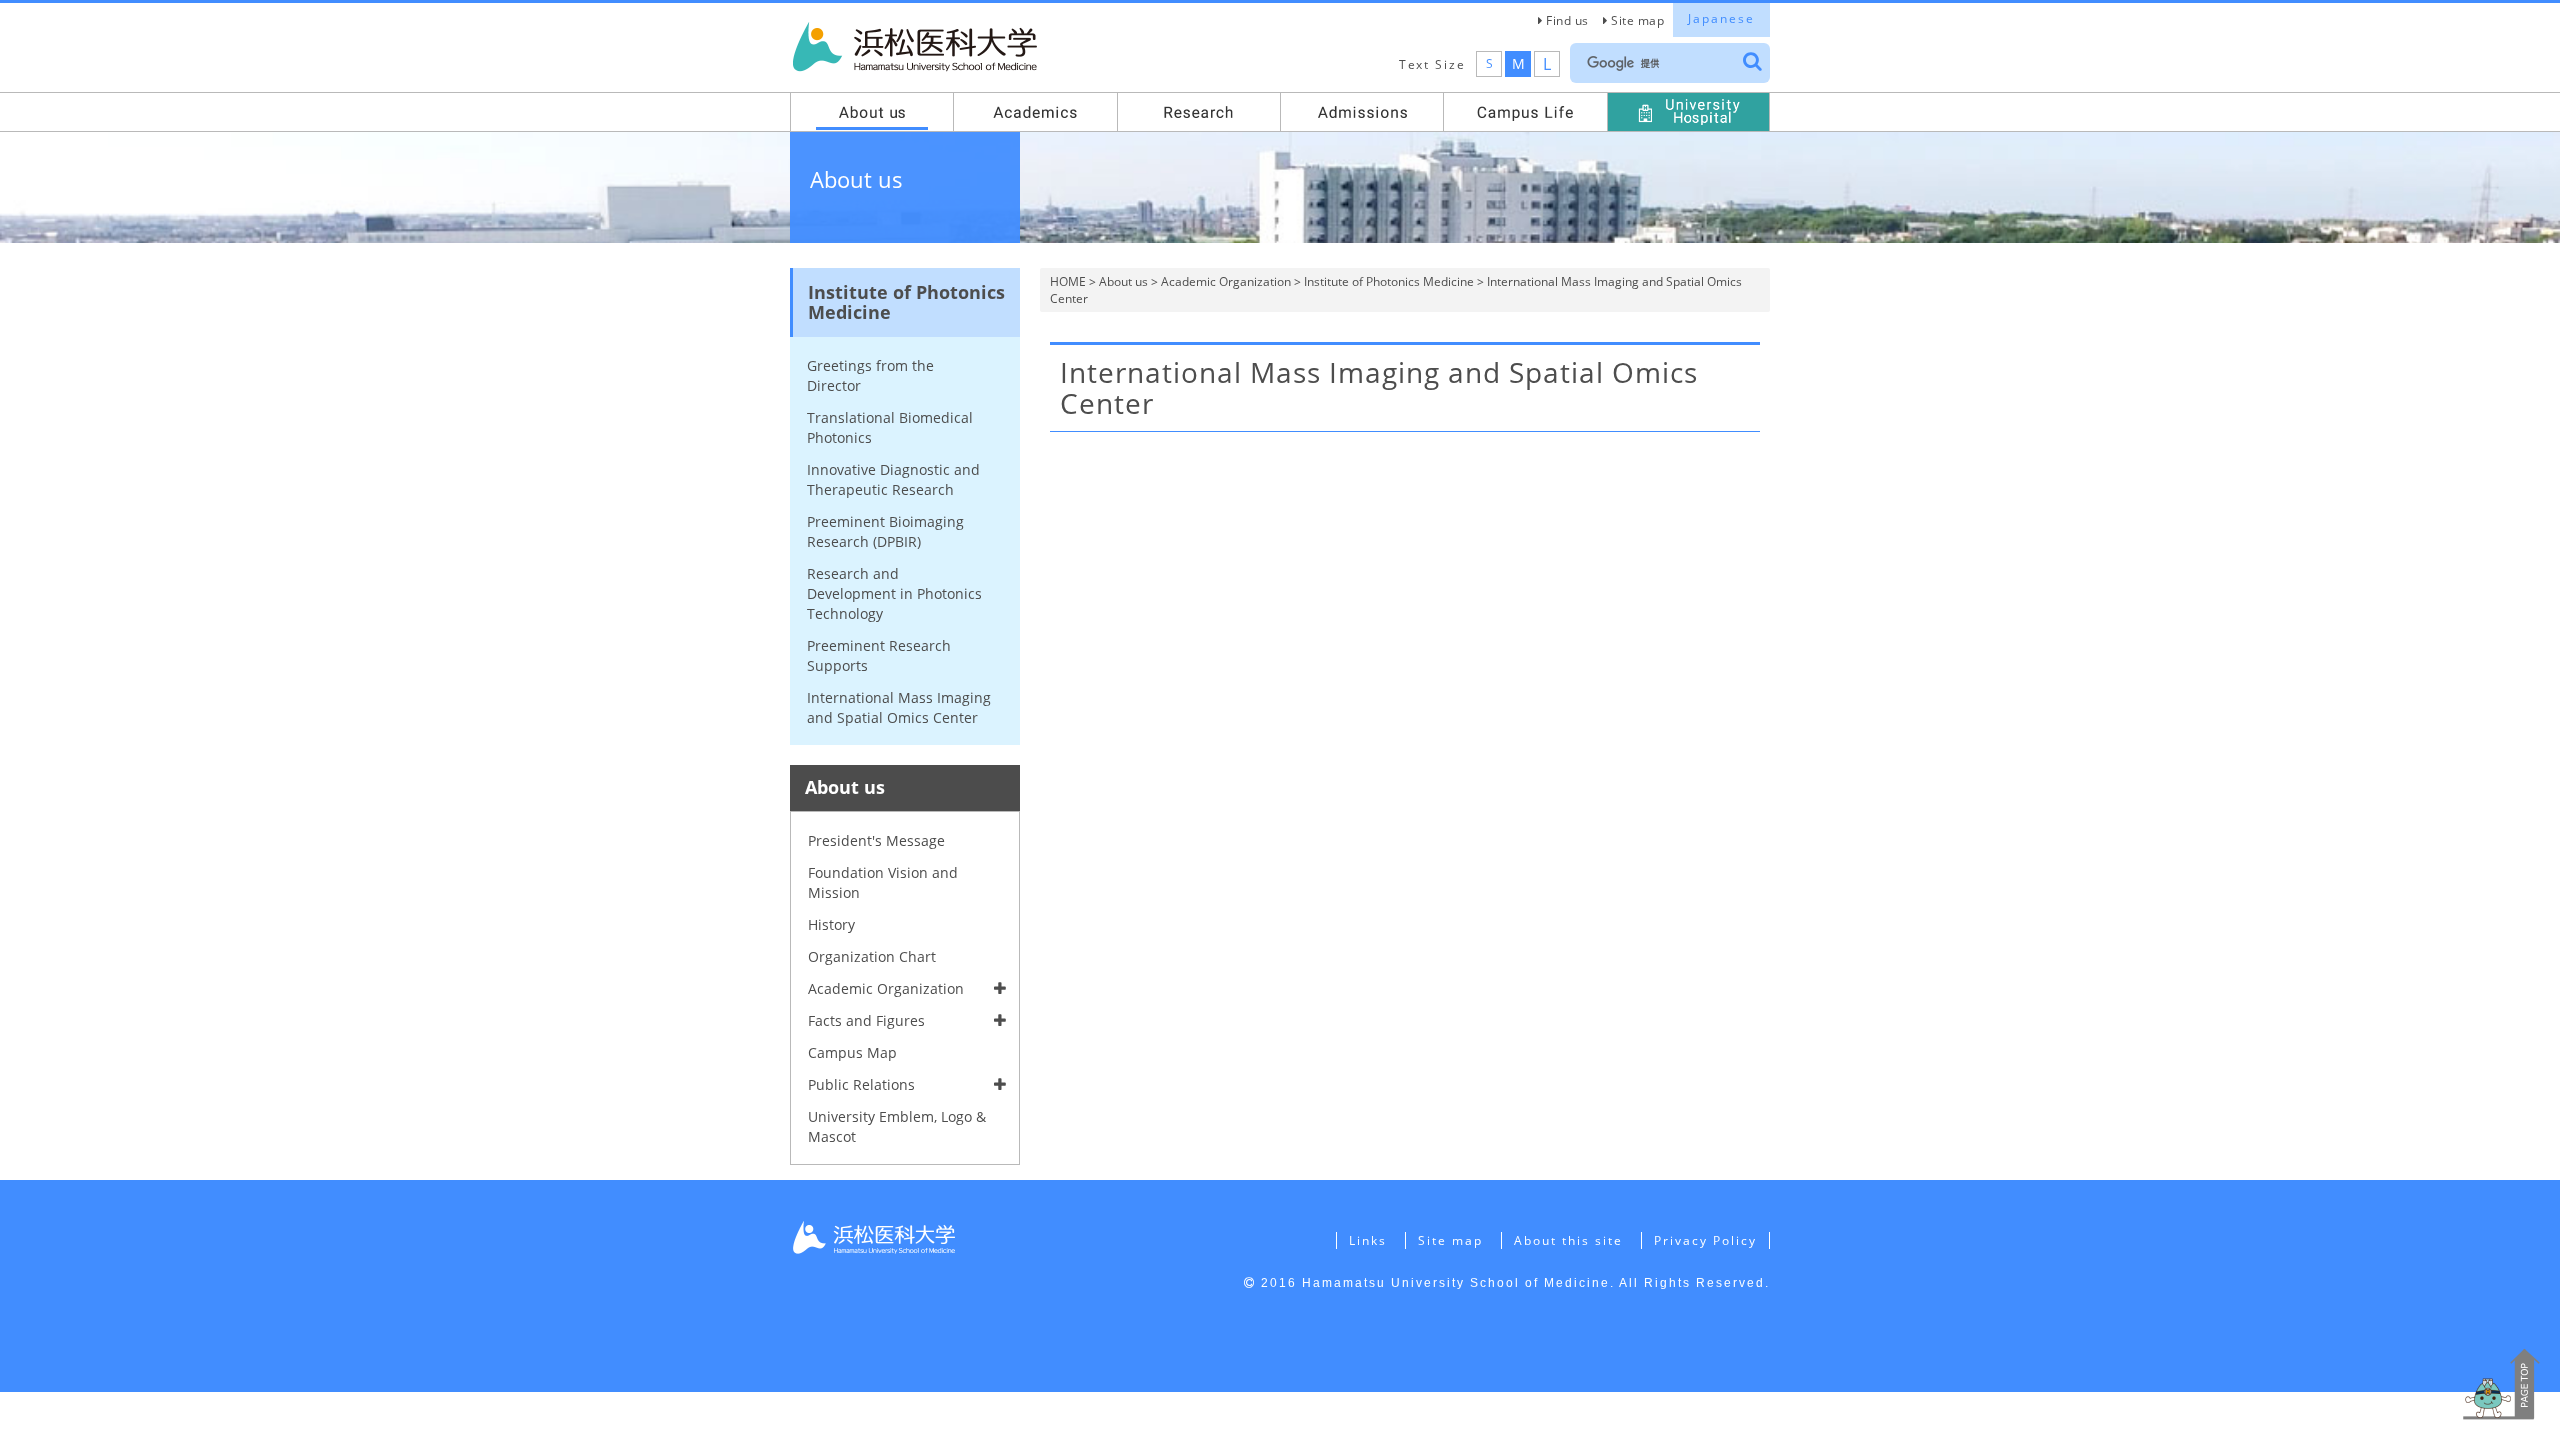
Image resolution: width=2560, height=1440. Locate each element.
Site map (1637, 20)
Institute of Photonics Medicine (1389, 281)
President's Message (876, 840)
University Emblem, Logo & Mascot (897, 1126)
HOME (1068, 281)
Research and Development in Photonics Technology (894, 593)
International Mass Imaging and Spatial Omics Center (899, 707)
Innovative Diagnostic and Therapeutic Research (893, 479)
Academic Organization (1226, 281)
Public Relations (861, 1084)
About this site (1568, 1240)
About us (1123, 281)
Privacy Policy (1705, 1240)
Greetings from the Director (870, 375)
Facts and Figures (866, 1020)
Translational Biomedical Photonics (890, 427)
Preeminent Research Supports (879, 655)
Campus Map (852, 1052)
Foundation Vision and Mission (883, 882)
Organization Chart (872, 956)
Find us (1567, 20)
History (831, 924)
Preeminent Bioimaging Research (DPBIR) (885, 531)
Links (1368, 1240)
